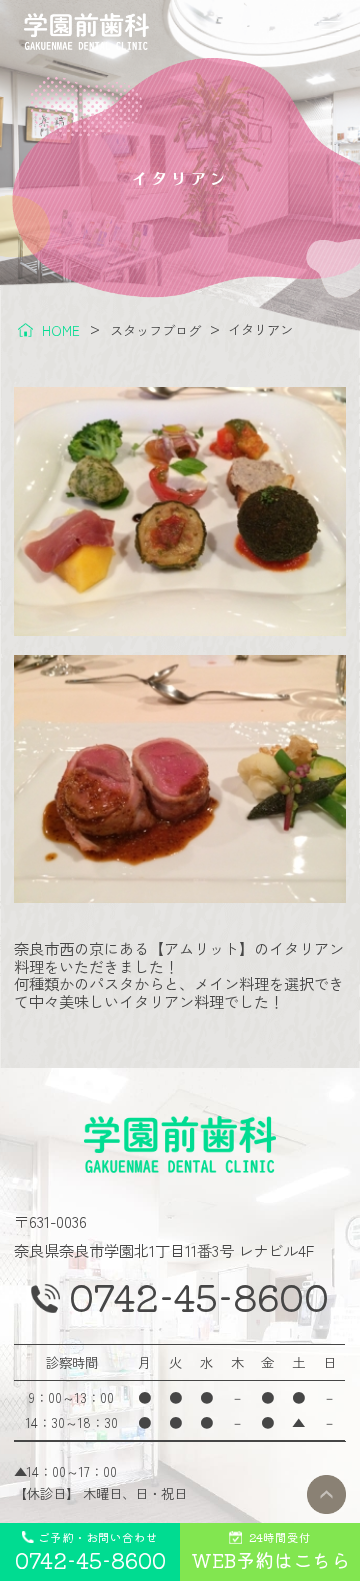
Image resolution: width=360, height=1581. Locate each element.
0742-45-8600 (199, 1297)
